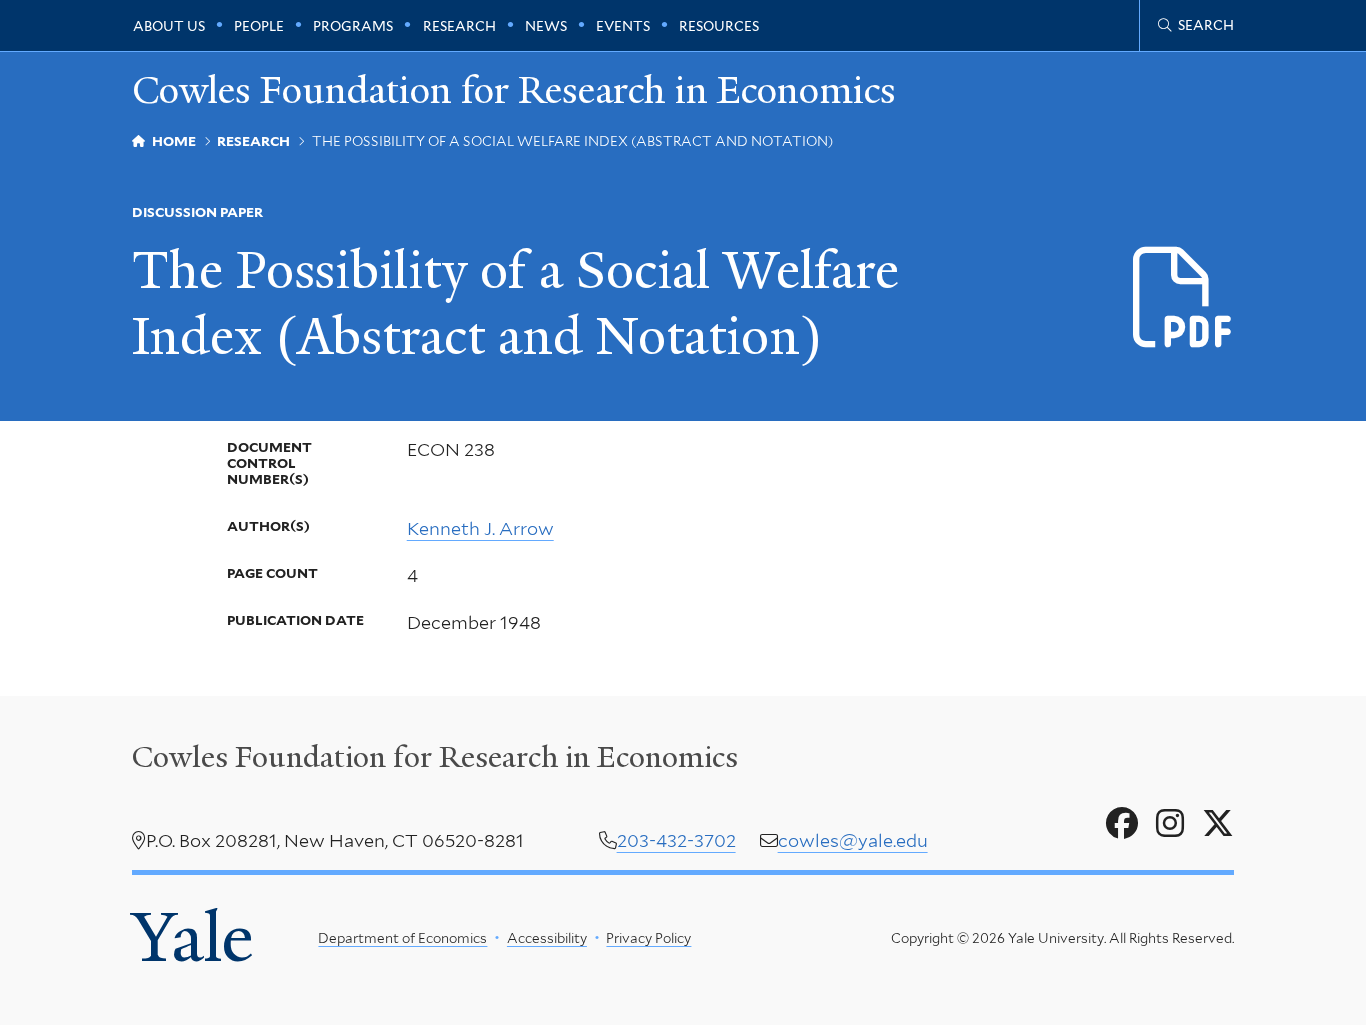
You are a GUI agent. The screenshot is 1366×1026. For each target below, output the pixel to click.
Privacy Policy (648, 938)
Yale (192, 937)
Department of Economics (402, 938)
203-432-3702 (676, 840)
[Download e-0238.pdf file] (1183, 298)
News (546, 26)
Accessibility (547, 938)
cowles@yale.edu (853, 840)
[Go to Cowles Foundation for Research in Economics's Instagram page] (1170, 824)
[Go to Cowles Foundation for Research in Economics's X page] (1218, 824)
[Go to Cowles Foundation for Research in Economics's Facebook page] (1122, 824)
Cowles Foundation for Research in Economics (514, 90)
